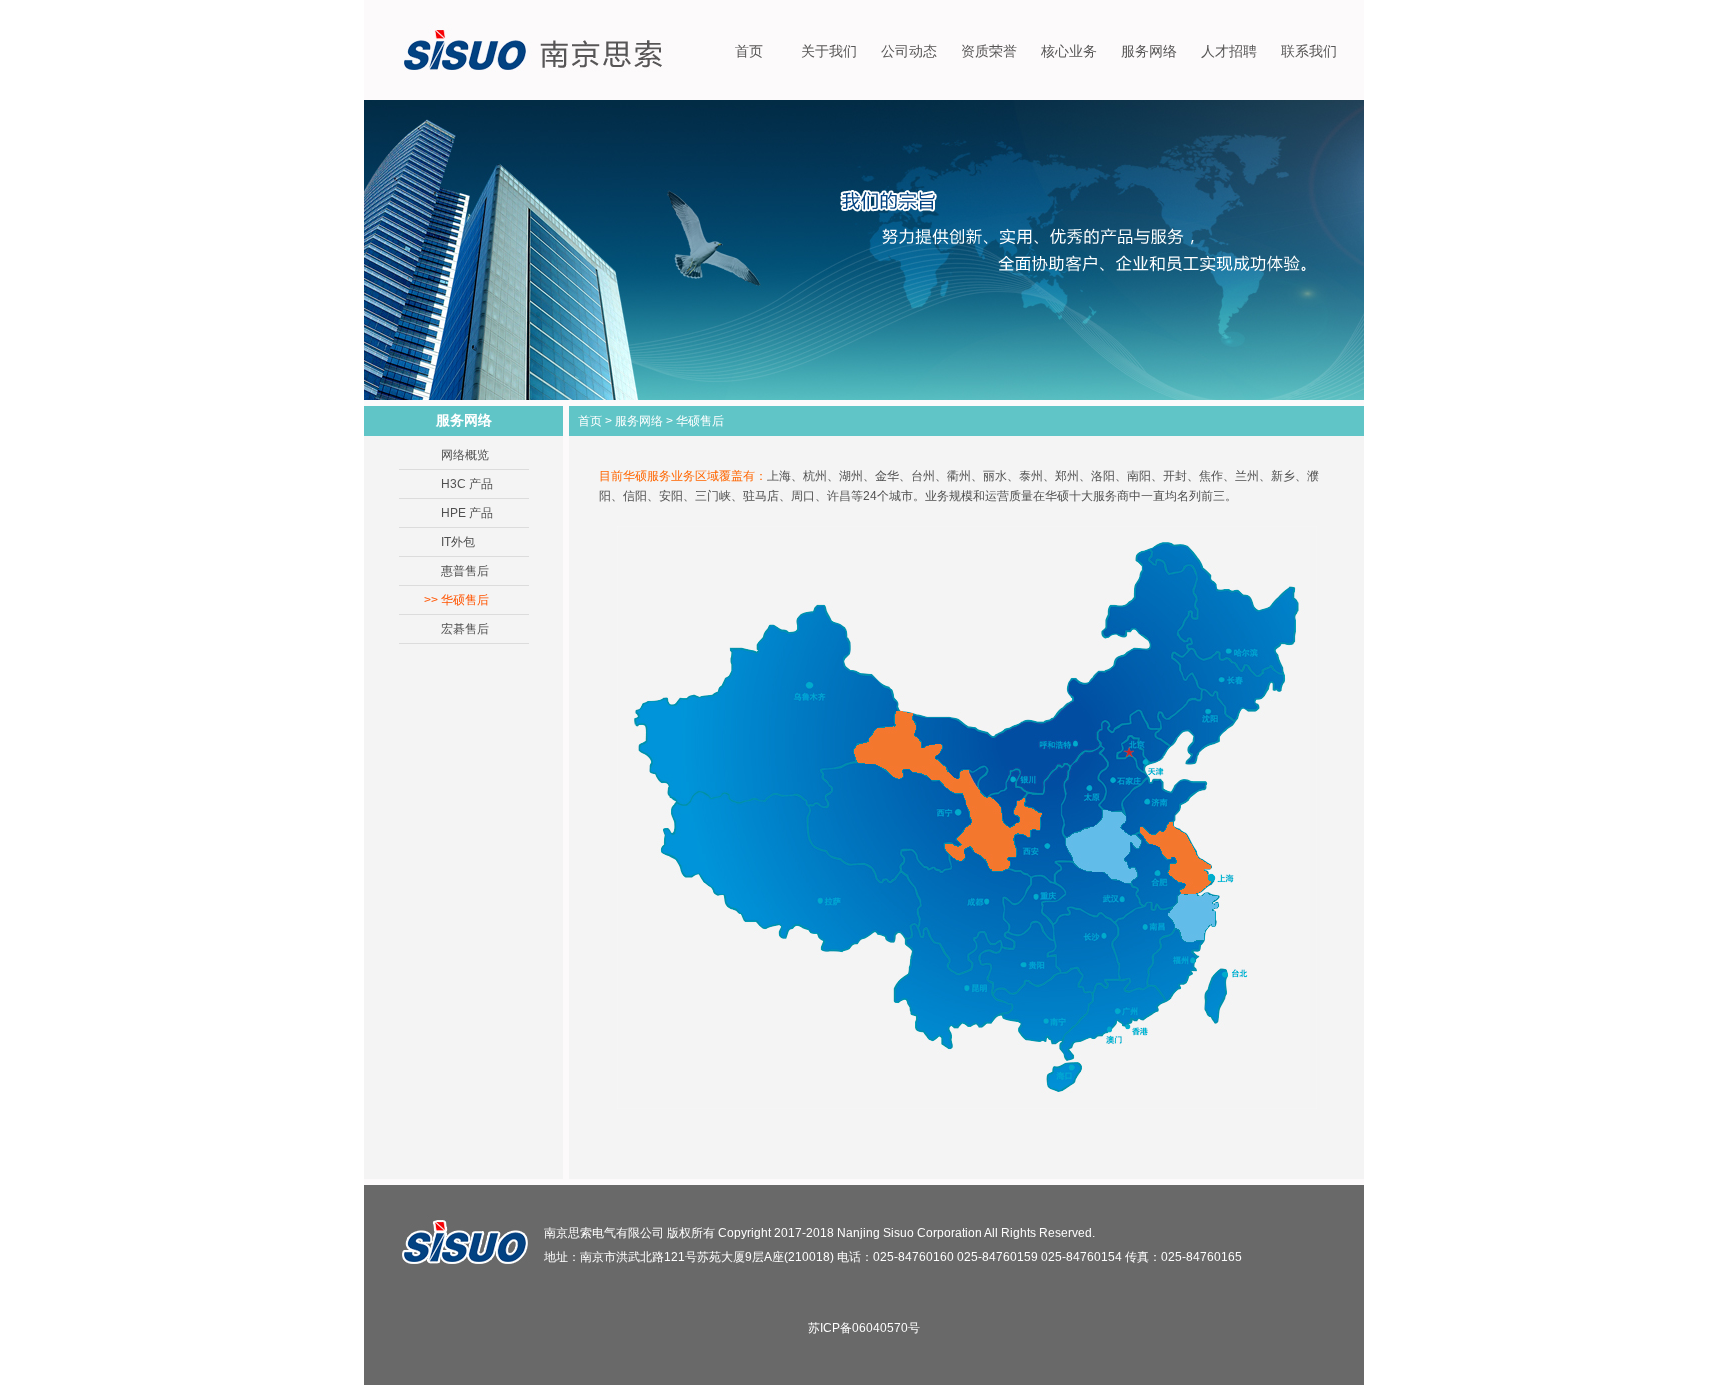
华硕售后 (465, 600)
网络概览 (465, 455)
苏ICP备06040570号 (864, 1328)
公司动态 (909, 51)
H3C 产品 (467, 484)
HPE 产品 (467, 513)
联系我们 (1309, 51)
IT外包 (458, 542)
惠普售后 (465, 571)
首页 (749, 51)
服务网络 (1149, 51)
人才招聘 (1229, 51)
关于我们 (829, 51)
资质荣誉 (989, 51)
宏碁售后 (465, 629)
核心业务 (1069, 51)
